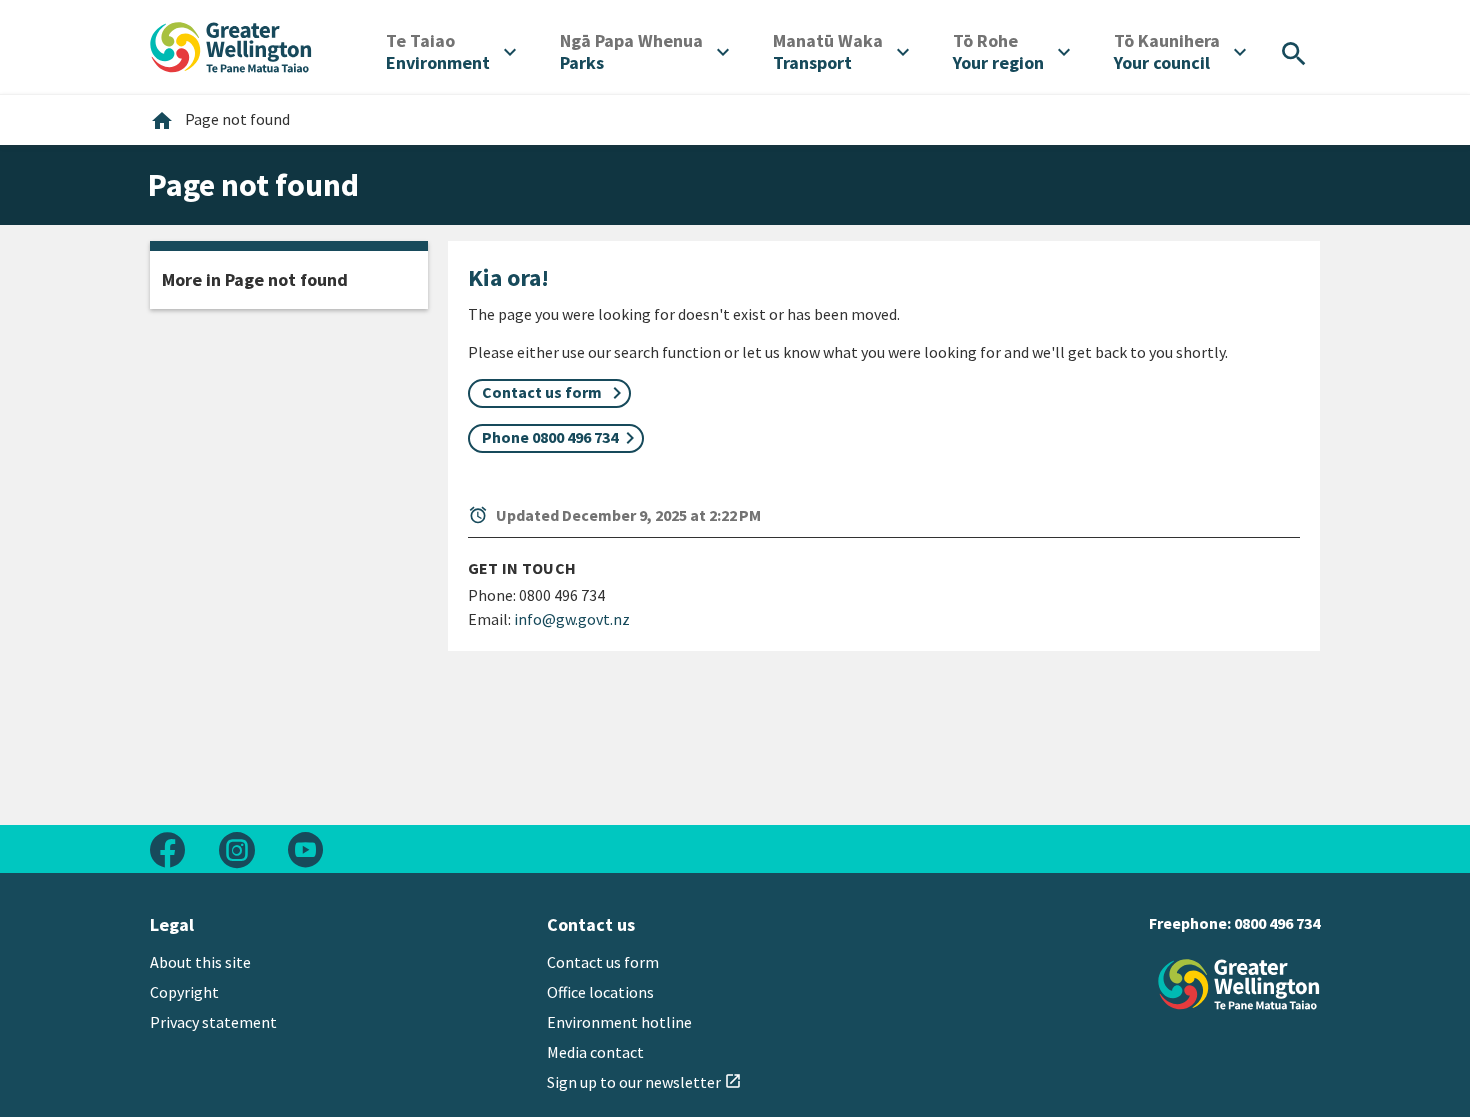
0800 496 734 (1277, 923)
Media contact (595, 1052)
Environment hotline (619, 1022)
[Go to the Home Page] (1239, 984)
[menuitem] (451, 52)
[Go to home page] (231, 45)
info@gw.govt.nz (572, 619)
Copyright (184, 992)
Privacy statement (213, 1022)
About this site (200, 962)
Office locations (600, 992)
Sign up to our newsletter (644, 1082)
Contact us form (603, 962)
